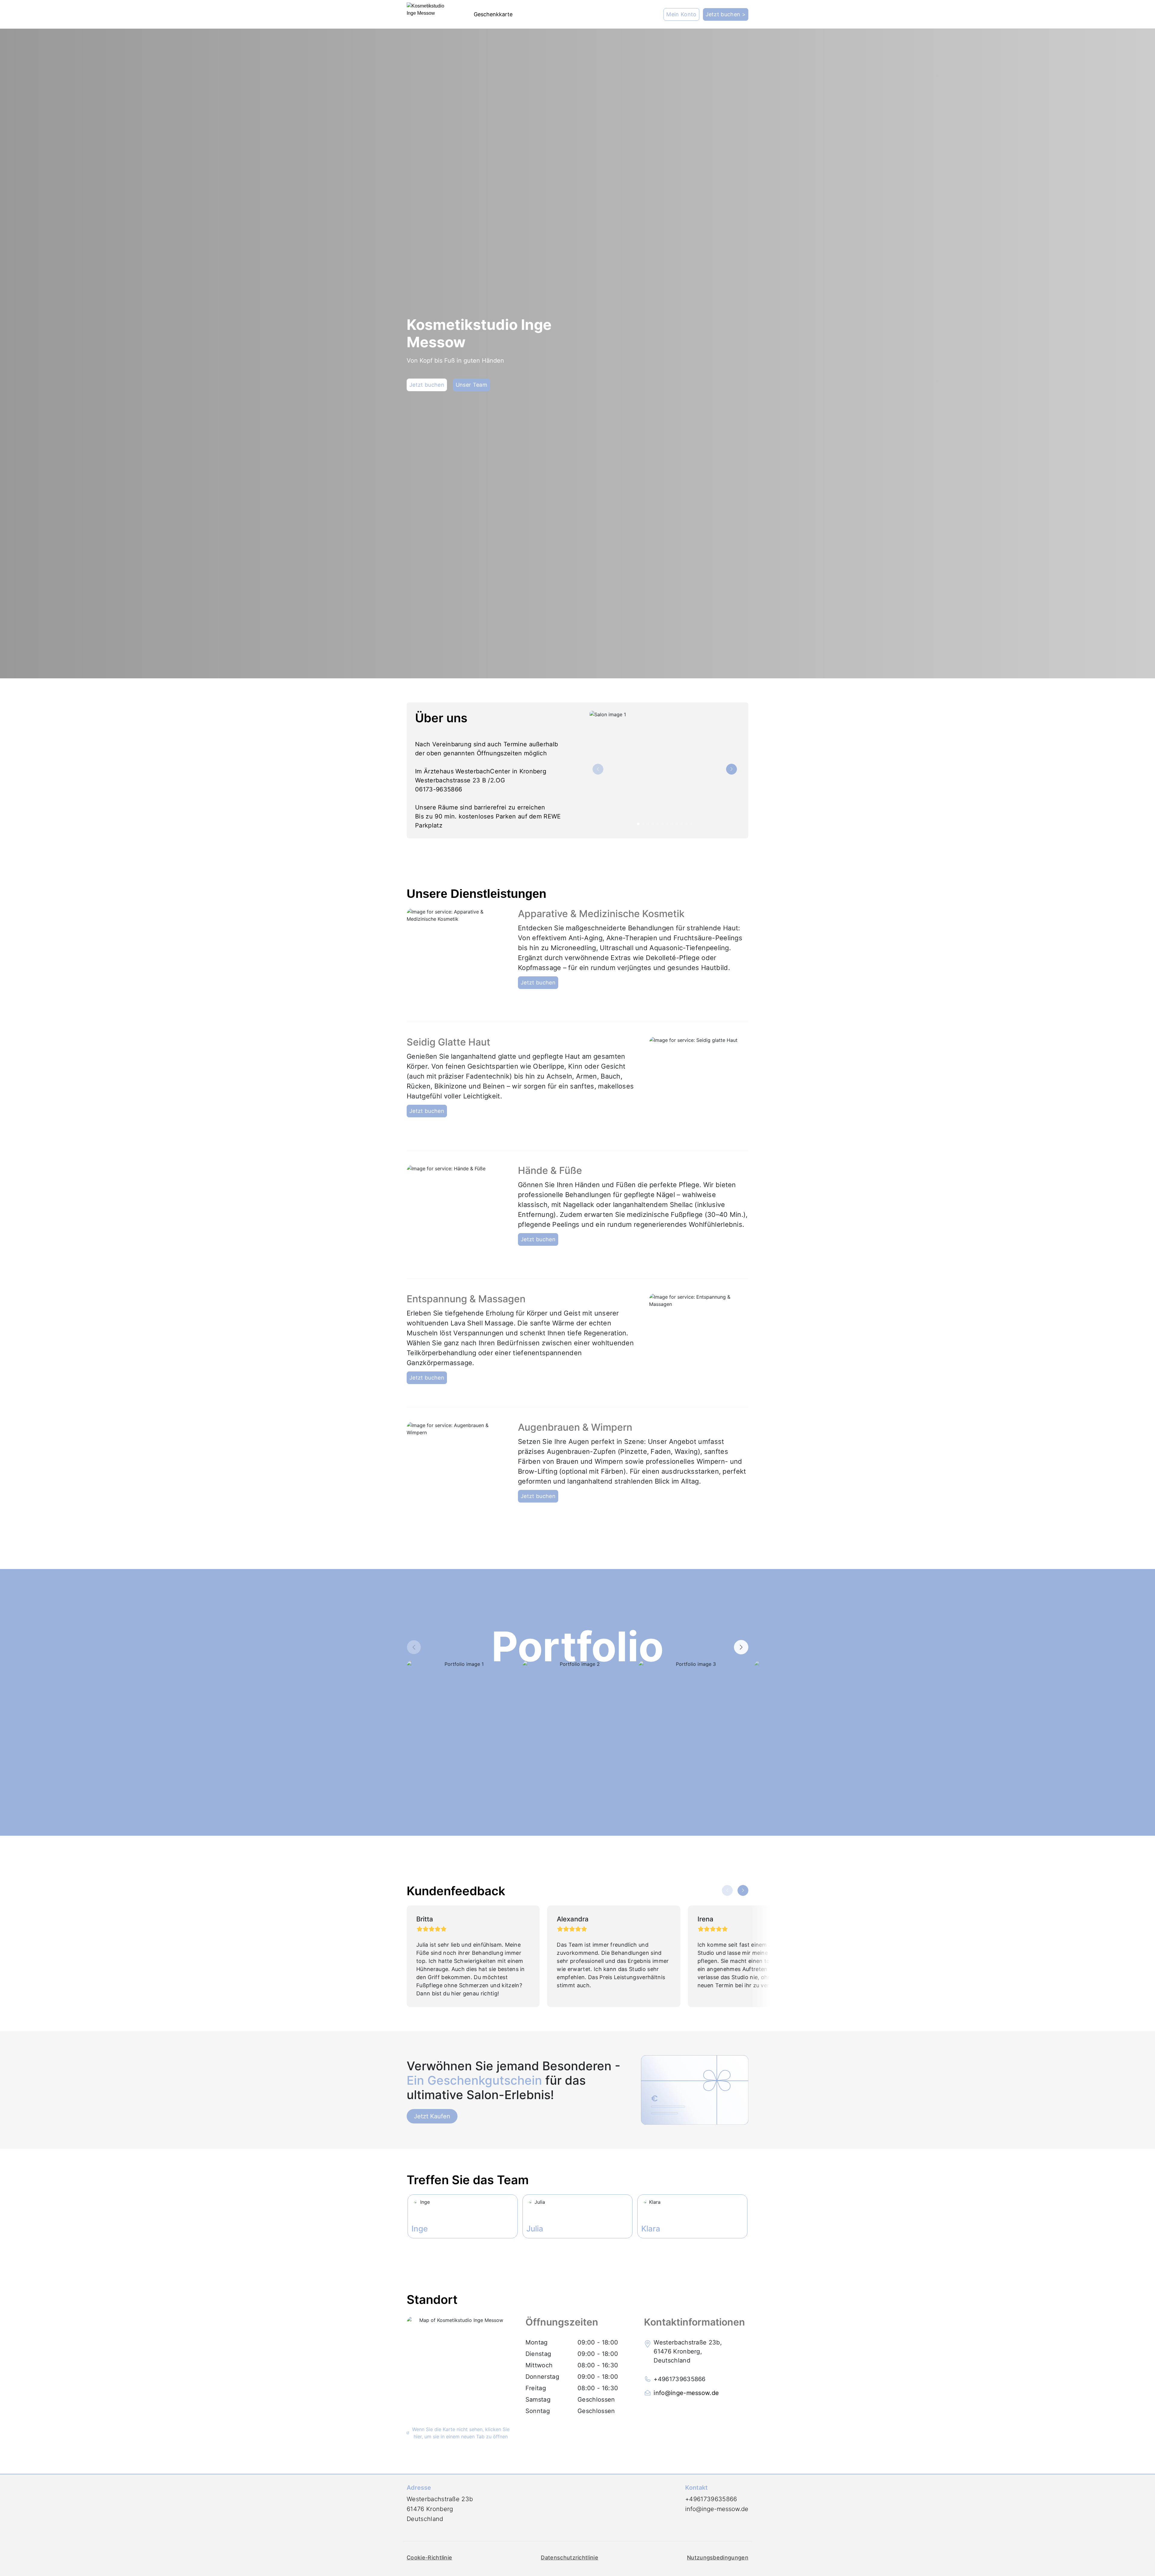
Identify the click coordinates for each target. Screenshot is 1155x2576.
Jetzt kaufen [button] (432, 2116)
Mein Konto (681, 14)
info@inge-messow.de (686, 2393)
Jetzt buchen (427, 385)
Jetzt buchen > (726, 14)
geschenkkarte (493, 14)
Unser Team (471, 385)
